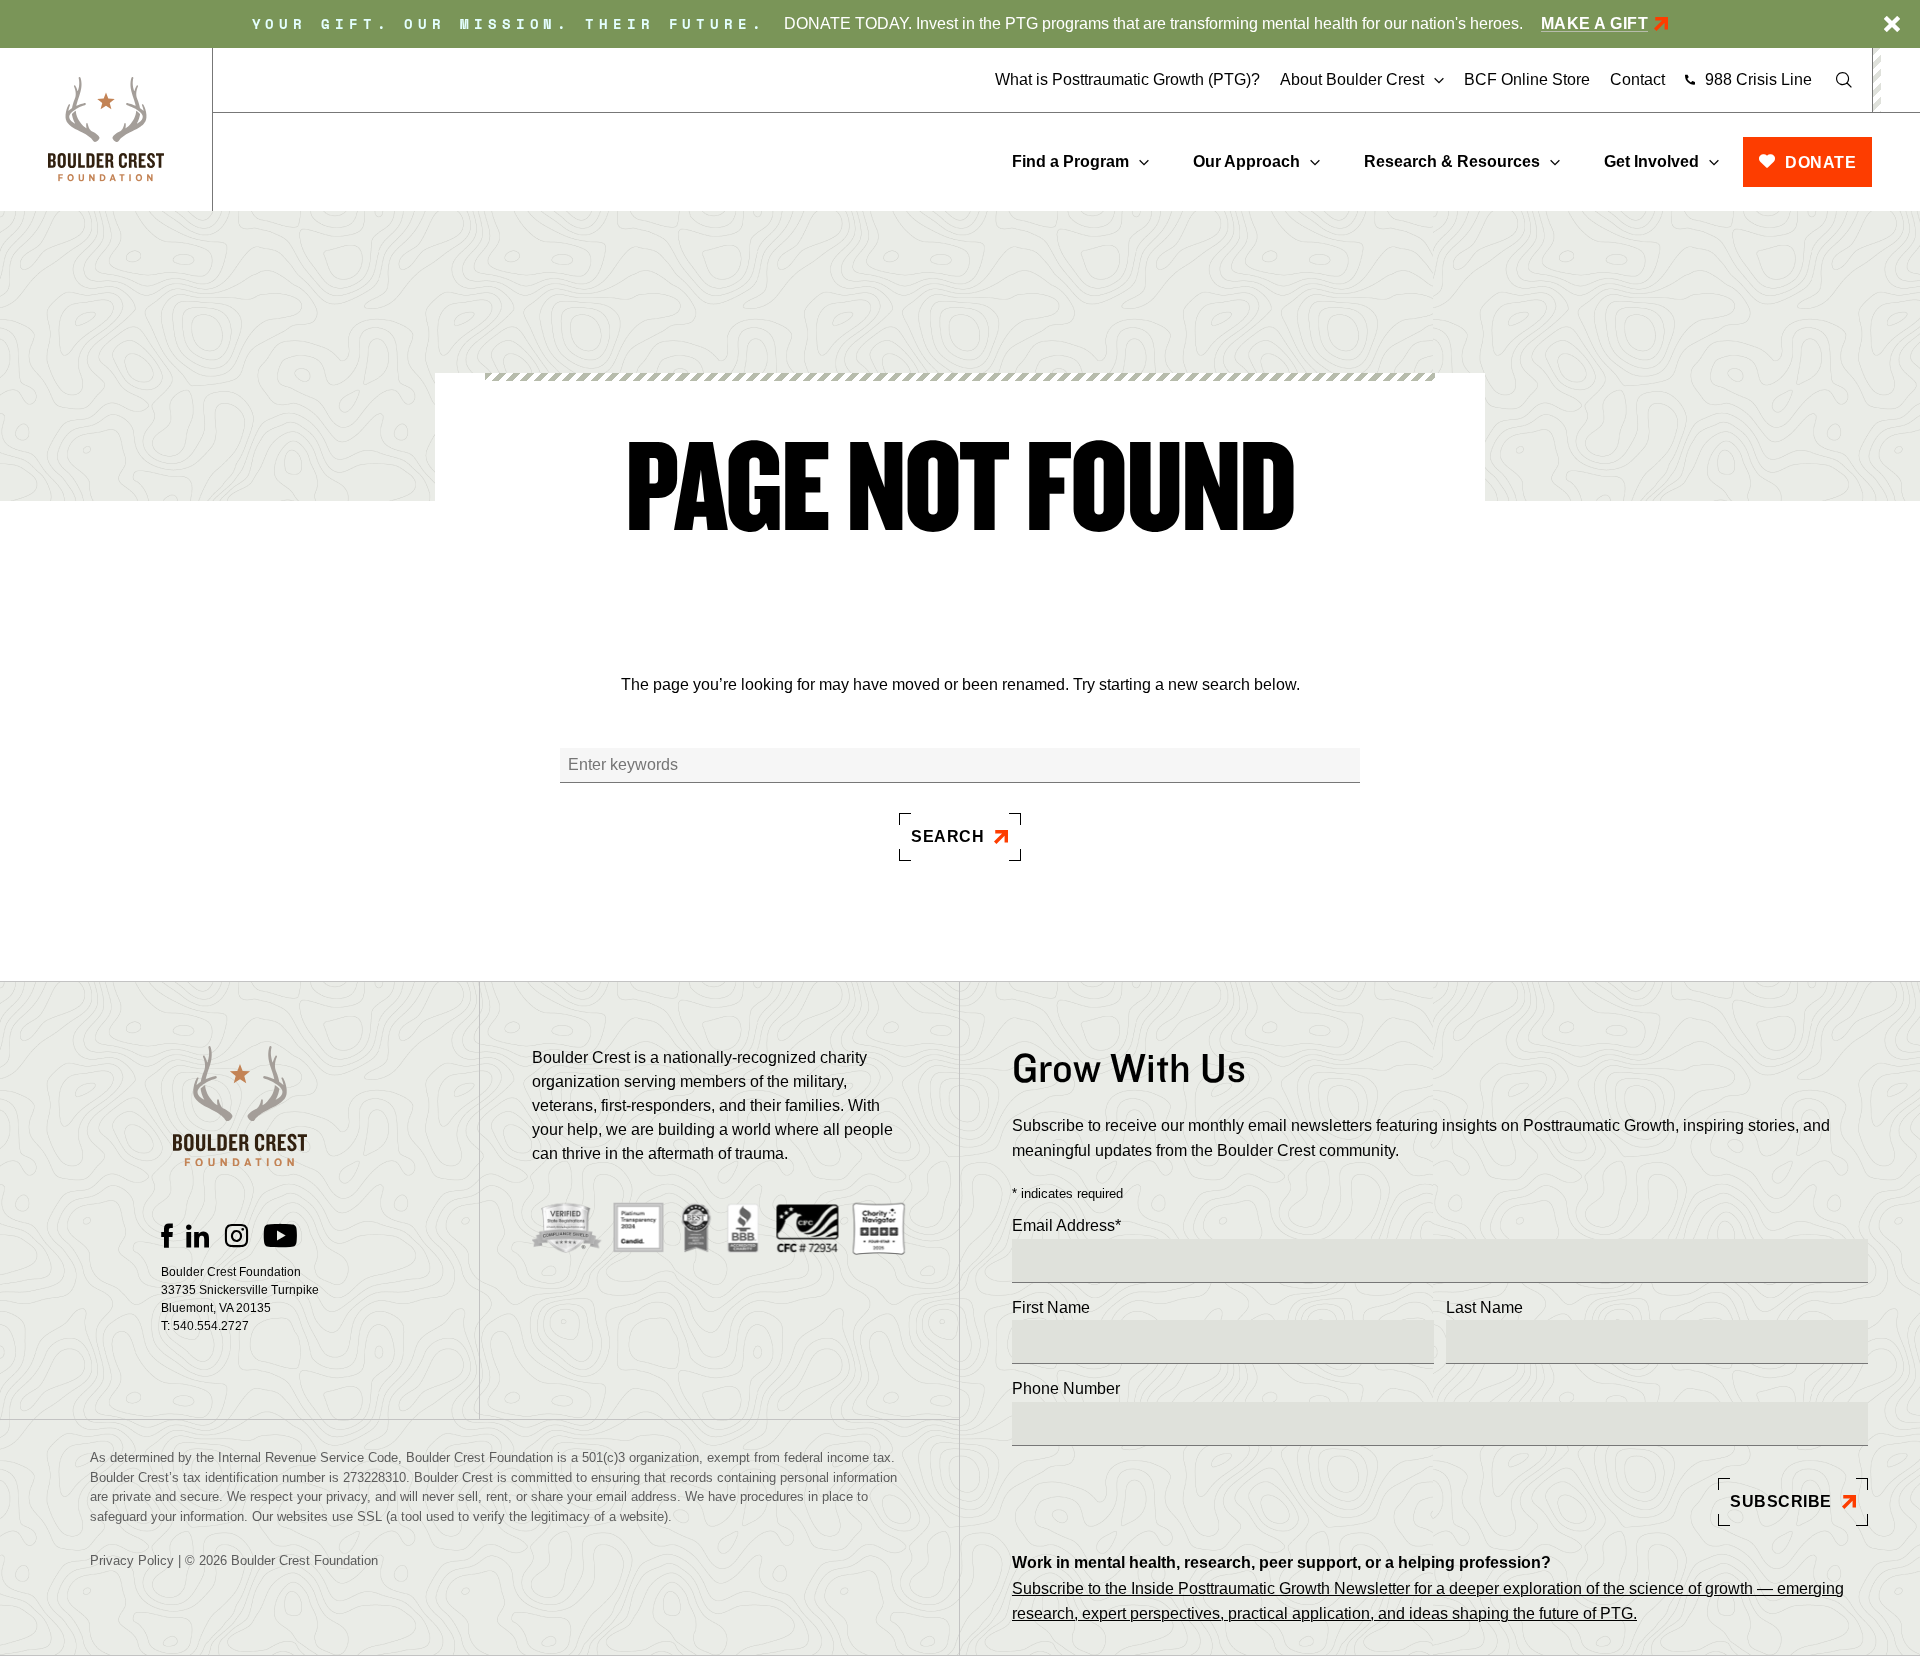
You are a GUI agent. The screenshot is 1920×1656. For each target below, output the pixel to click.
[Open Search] (1844, 80)
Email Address (1066, 1225)
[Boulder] (106, 129)
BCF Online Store (1527, 79)
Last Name (1484, 1307)
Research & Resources (1452, 161)
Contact (1637, 79)
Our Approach (1246, 161)
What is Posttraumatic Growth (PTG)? (1127, 79)
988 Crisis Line (1758, 79)
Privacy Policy (132, 1560)
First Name (1051, 1307)
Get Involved (1651, 161)
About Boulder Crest (1352, 80)
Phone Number (1066, 1388)
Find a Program (1070, 161)
